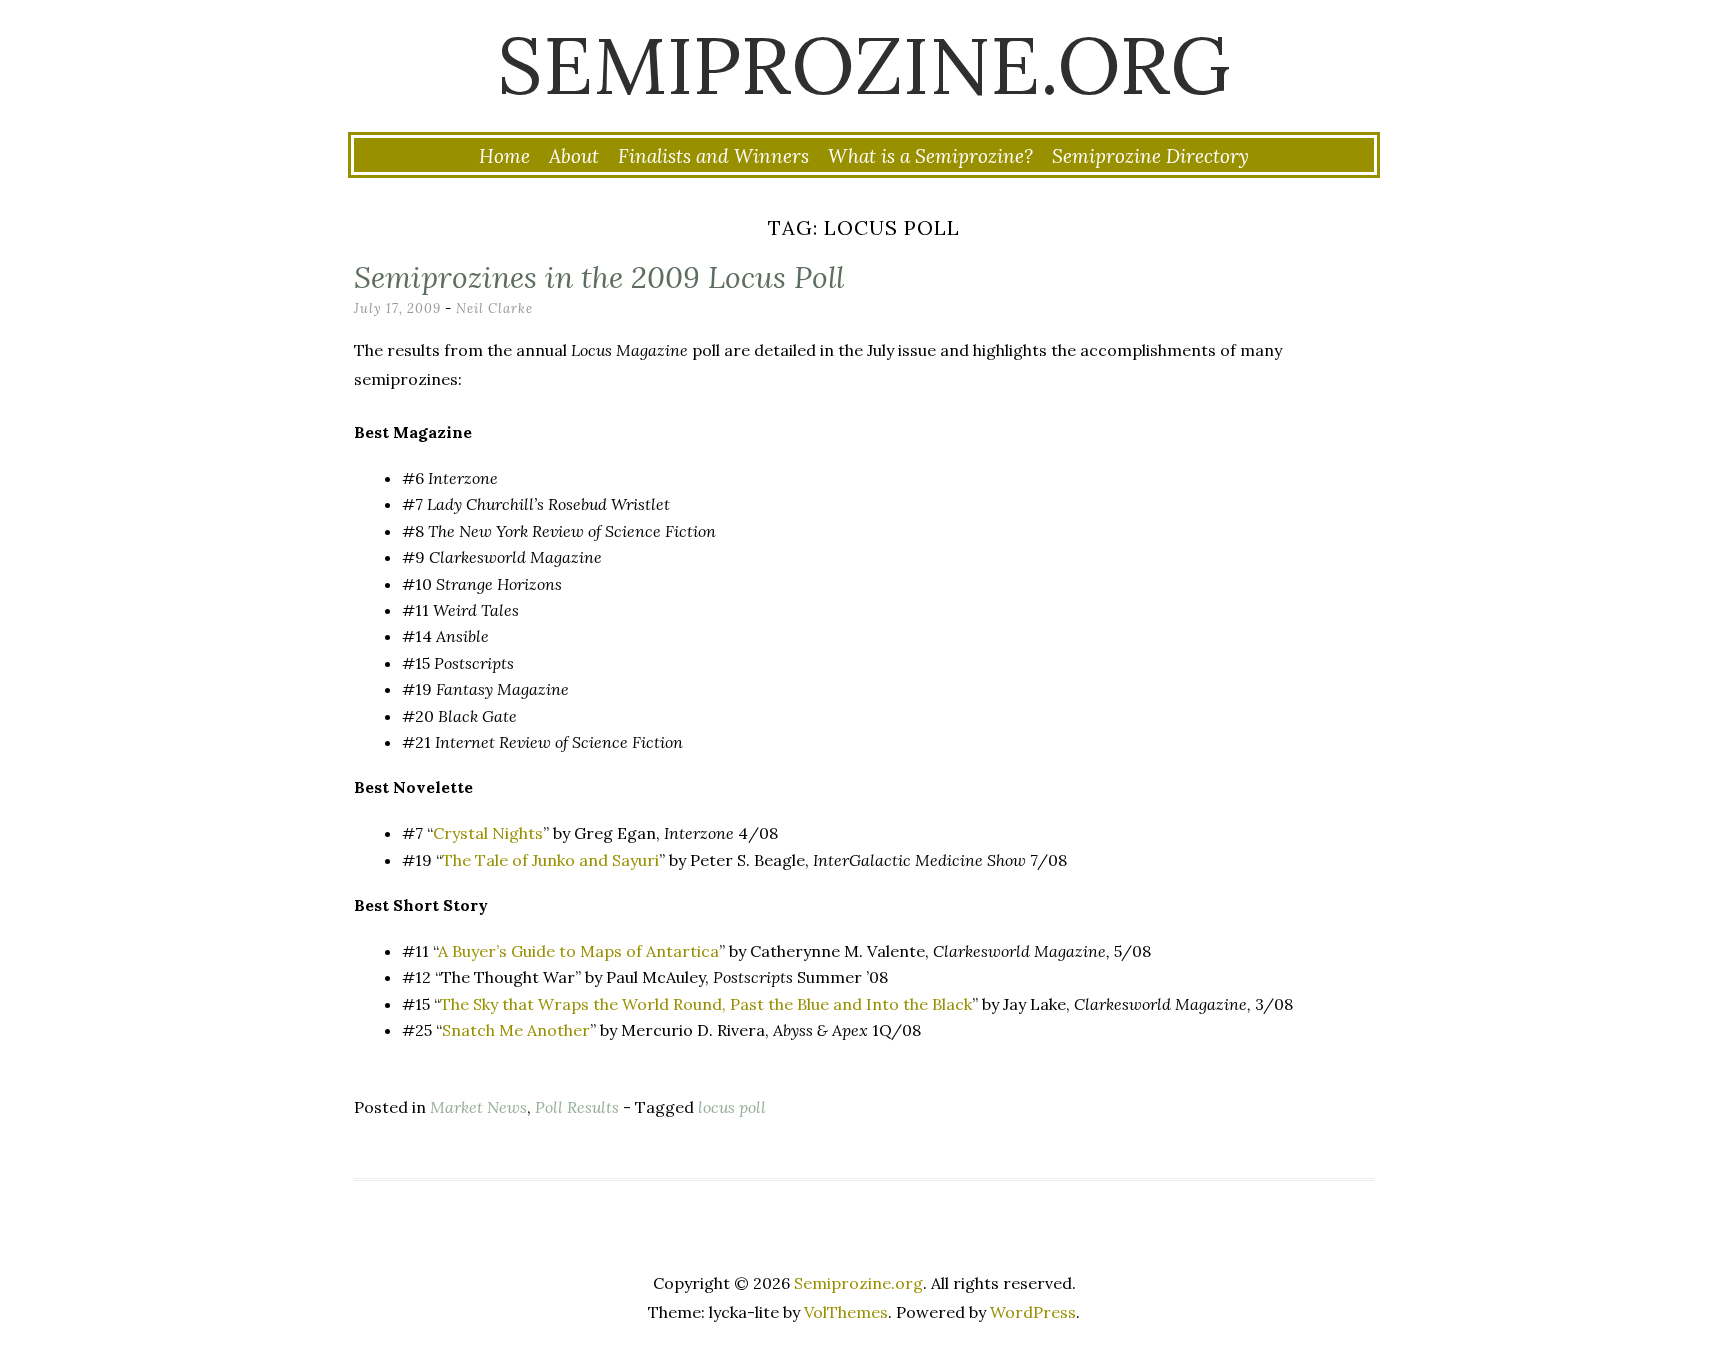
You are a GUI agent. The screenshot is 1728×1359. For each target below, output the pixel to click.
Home (504, 156)
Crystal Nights (488, 833)
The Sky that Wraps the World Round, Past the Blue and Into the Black (706, 1004)
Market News (478, 1107)
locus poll (732, 1107)
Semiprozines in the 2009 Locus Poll (599, 277)
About (574, 156)
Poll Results (577, 1107)
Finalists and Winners (713, 156)
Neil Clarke (494, 308)
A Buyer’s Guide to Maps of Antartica (578, 951)
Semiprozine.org (864, 65)
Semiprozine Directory (1150, 156)
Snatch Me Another (516, 1030)
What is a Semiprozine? (930, 156)
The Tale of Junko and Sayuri (550, 860)
